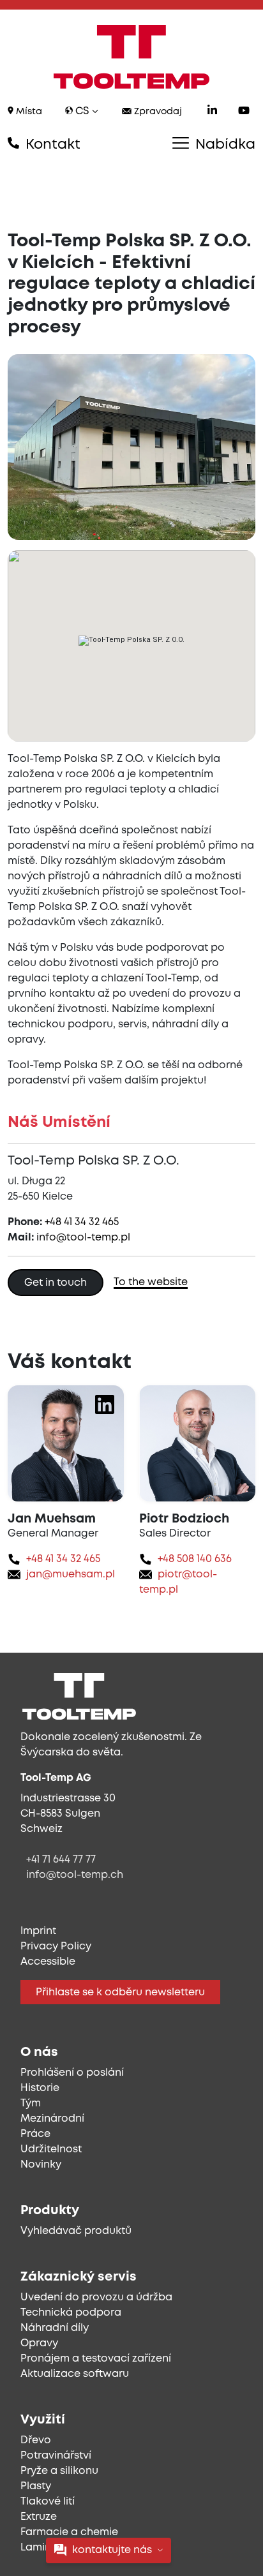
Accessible (48, 1962)
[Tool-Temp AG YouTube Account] (244, 112)
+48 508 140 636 (195, 1559)
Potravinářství (56, 2456)
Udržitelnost (51, 2149)
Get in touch (56, 1283)
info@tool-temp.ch (75, 1875)
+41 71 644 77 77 (61, 1860)
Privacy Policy (56, 1947)
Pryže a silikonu (59, 2471)
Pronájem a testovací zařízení (96, 2359)
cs (82, 111)
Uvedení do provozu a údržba (96, 2297)
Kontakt (51, 145)
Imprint (38, 1931)
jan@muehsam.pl (71, 1575)
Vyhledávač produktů (76, 2231)
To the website (151, 1282)
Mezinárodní (52, 2119)
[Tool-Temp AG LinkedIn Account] (212, 112)
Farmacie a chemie (69, 2532)
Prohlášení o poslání (72, 2073)
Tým (31, 2103)
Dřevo (36, 2440)
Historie (40, 2088)
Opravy (39, 2343)
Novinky (41, 2165)
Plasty (36, 2486)
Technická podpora (71, 2313)
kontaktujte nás (112, 2550)
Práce (35, 2134)
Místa (28, 112)
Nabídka (223, 145)
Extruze (39, 2517)
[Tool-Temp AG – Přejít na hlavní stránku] (131, 57)
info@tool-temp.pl (83, 1238)
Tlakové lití (48, 2502)
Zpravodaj (157, 112)
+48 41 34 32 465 (82, 1222)
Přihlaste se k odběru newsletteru (120, 1992)
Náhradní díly (55, 2328)
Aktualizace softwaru (75, 2374)
